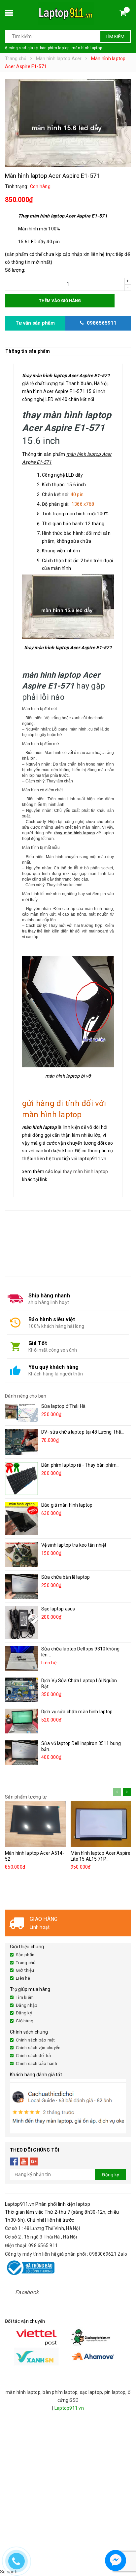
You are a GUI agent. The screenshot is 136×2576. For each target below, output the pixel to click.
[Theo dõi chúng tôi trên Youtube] (24, 2161)
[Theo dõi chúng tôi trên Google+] (34, 2161)
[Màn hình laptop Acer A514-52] (35, 1824)
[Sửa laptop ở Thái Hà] (21, 1412)
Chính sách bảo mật (35, 2040)
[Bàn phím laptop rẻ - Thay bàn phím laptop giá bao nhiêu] (21, 1479)
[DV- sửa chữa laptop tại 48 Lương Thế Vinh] (21, 1442)
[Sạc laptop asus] (21, 1622)
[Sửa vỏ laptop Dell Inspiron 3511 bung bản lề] (21, 1753)
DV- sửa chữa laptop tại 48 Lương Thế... (83, 1432)
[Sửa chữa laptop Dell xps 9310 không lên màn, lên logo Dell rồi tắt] (21, 1658)
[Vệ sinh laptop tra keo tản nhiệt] (21, 1555)
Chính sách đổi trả (34, 2056)
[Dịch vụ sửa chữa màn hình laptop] (21, 1721)
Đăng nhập (27, 2005)
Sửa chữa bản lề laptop (66, 1577)
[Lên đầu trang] (125, 2543)
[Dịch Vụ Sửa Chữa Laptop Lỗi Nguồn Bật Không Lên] (21, 1690)
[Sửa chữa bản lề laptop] (21, 1586)
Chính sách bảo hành (36, 2063)
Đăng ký (24, 2013)
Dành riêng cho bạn (26, 1396)
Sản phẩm (26, 1955)
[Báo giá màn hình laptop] (21, 1519)
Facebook (27, 2292)
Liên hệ (23, 1978)
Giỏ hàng (25, 2021)
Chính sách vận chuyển (38, 2048)
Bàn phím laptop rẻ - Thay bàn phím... (80, 1465)
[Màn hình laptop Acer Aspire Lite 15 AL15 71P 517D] (101, 1824)
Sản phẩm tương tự (26, 1797)
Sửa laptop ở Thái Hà (63, 1406)
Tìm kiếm (115, 37)
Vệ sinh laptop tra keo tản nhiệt (74, 1545)
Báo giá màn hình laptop (67, 1505)
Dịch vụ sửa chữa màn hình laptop (77, 1712)
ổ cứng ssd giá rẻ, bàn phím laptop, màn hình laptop (53, 48)
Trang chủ (26, 1963)
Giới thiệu (25, 1970)
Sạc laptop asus (58, 1609)
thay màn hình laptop (85, 1171)
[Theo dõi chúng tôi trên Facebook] (14, 2161)
